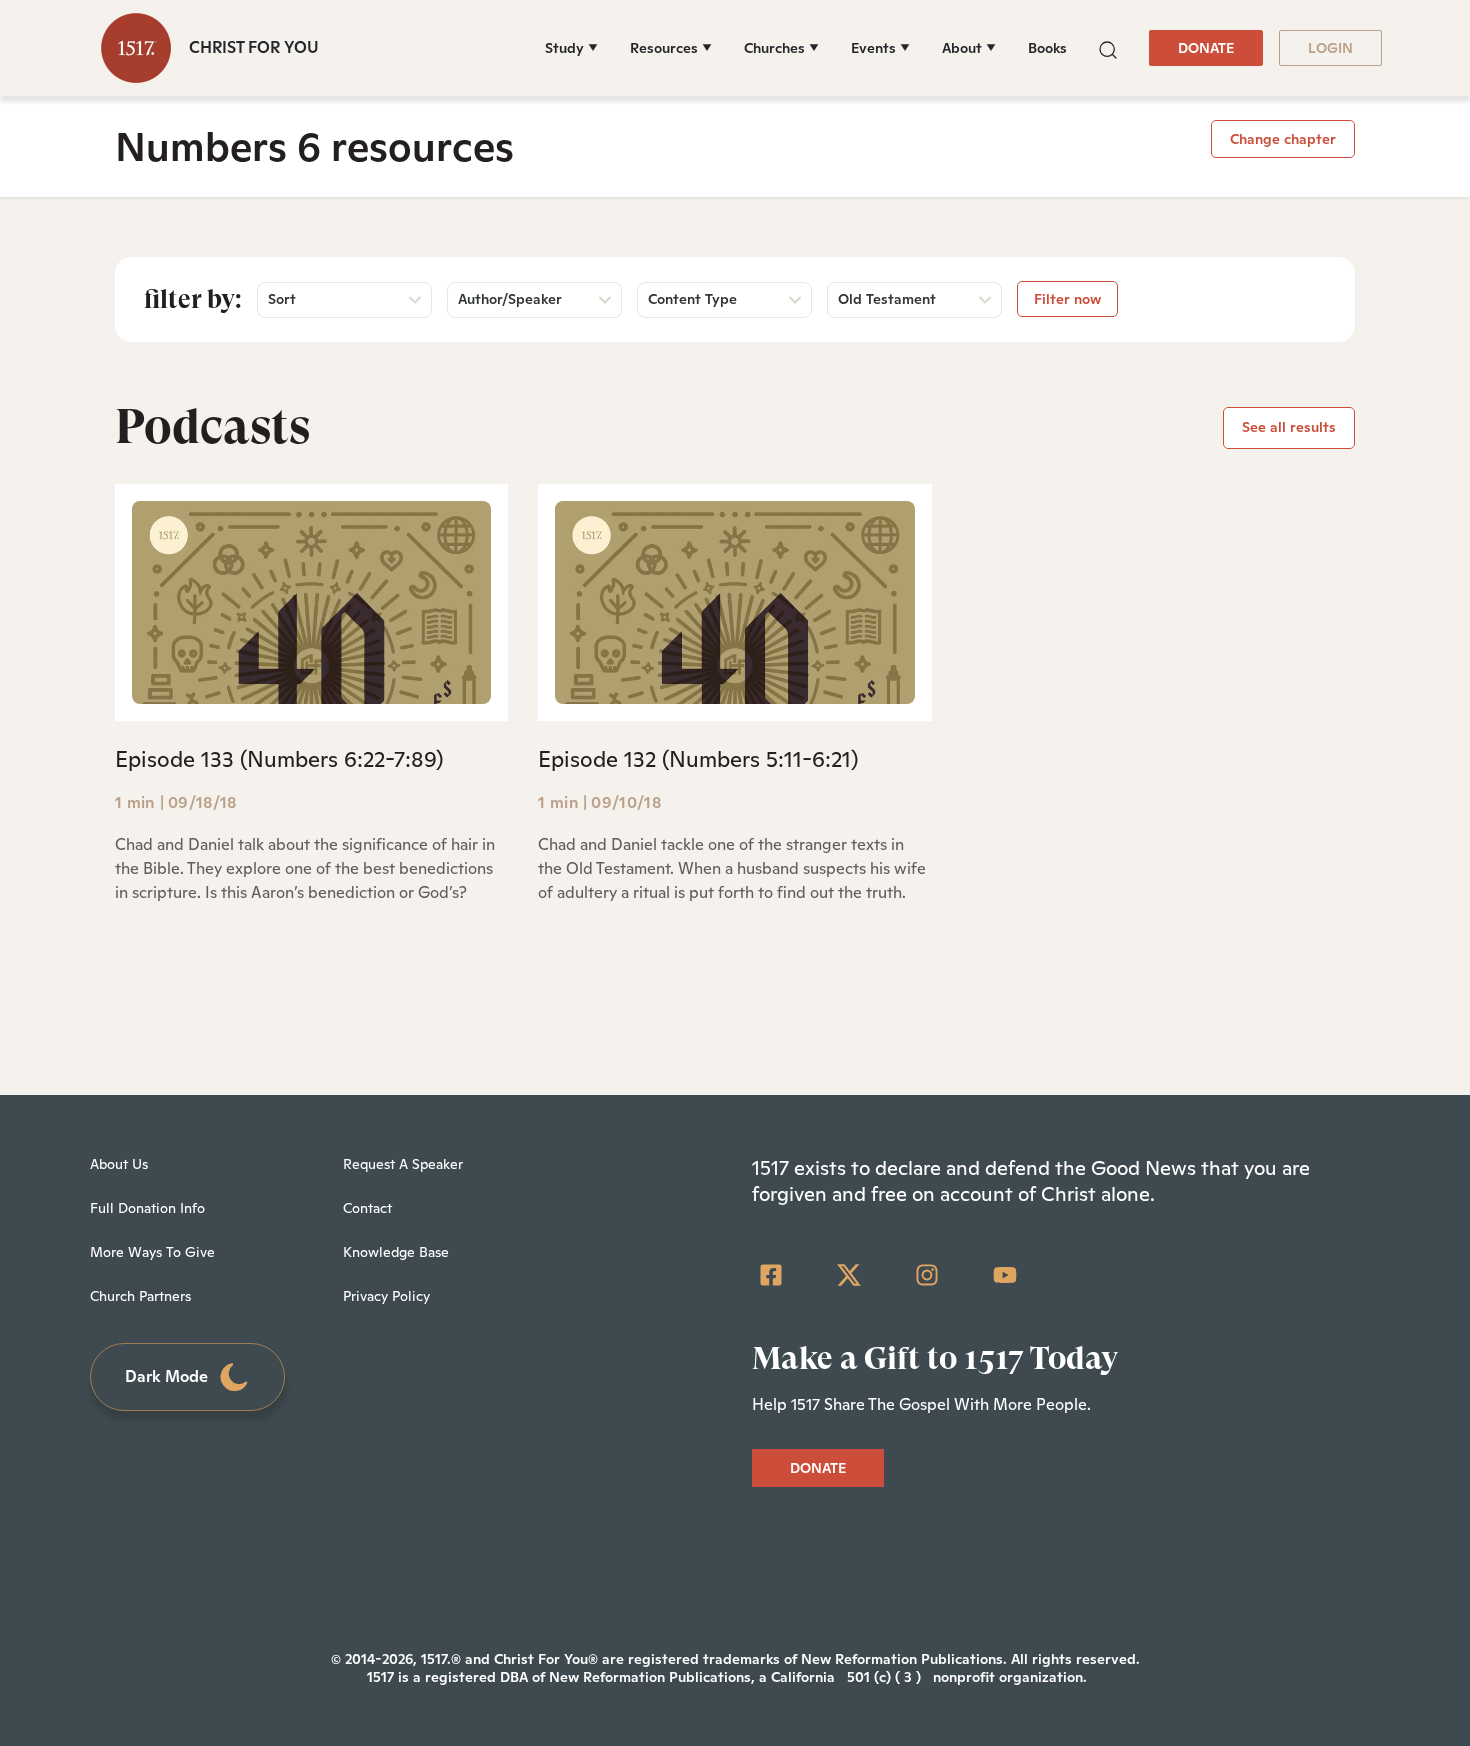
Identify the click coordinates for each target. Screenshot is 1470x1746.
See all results (1289, 427)
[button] (1108, 47)
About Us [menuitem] (119, 1164)
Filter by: (193, 299)
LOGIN (1330, 48)
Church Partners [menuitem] (140, 1296)
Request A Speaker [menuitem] (403, 1164)
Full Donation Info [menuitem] (147, 1208)
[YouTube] (1005, 1275)
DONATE (1206, 48)
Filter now (1067, 299)
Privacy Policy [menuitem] (386, 1296)
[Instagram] (927, 1275)
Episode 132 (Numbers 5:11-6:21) (698, 759)
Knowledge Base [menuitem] (396, 1252)
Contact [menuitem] (367, 1208)
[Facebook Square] (771, 1275)
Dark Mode (166, 1376)
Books (1047, 48)
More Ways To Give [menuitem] (152, 1252)
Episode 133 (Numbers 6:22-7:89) (279, 759)
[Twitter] (849, 1275)
